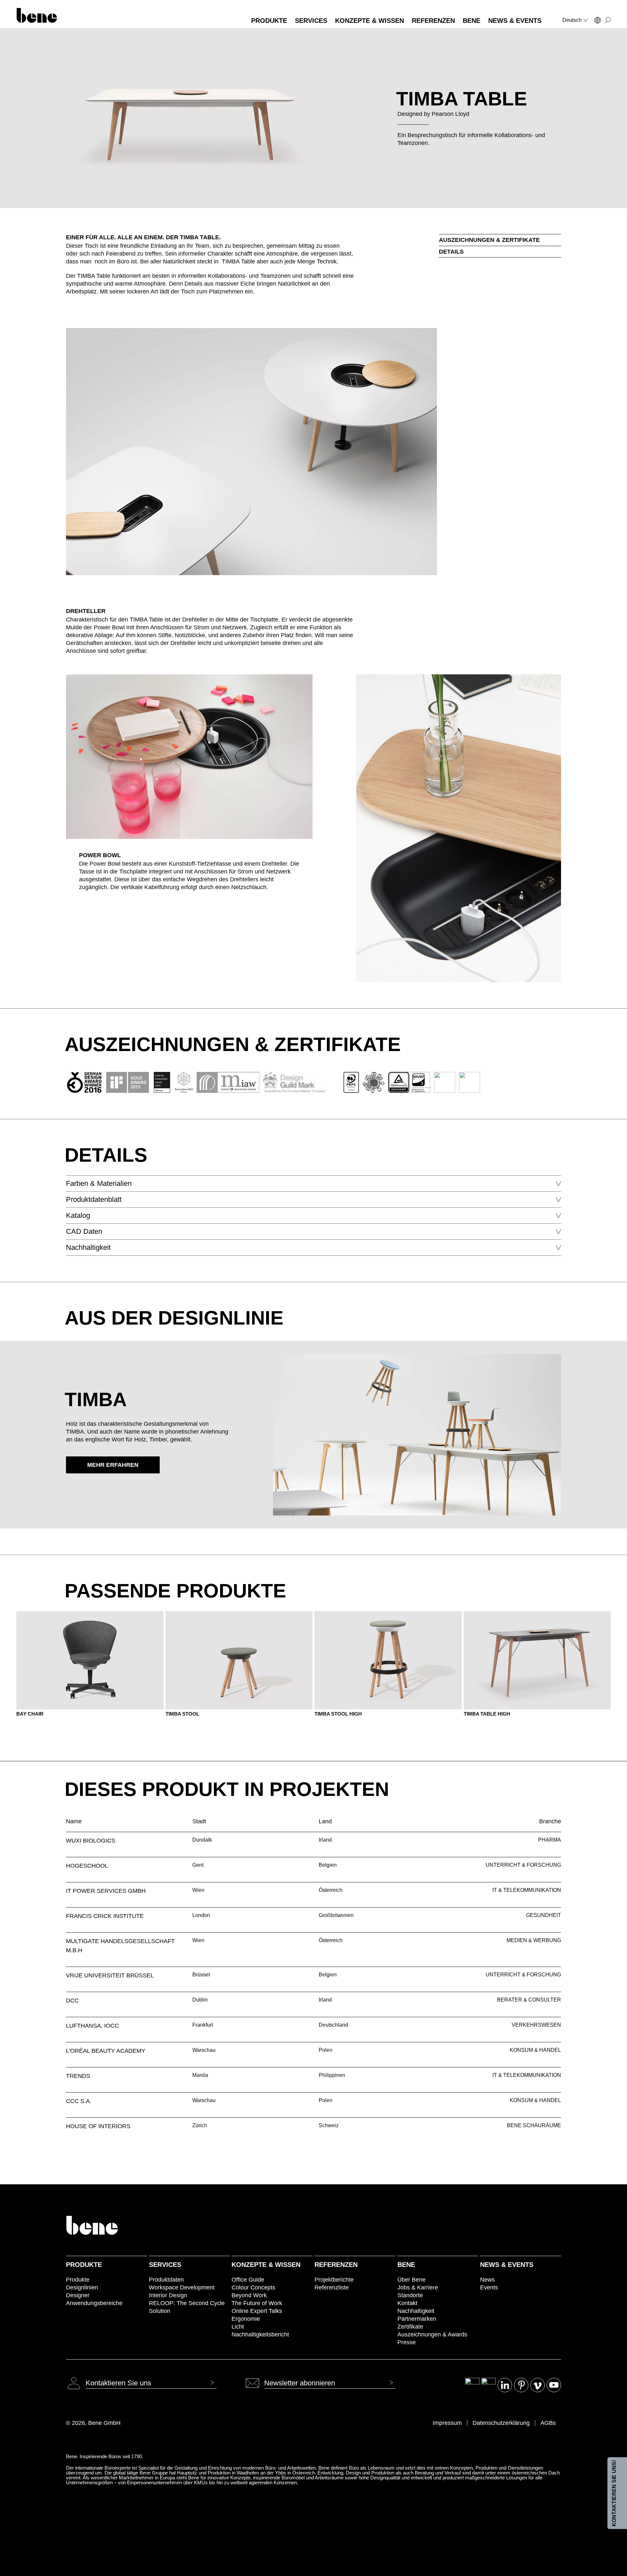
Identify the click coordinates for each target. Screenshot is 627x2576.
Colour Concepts (253, 2287)
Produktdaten (166, 2280)
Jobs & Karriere (418, 2287)
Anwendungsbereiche (94, 2303)
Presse (407, 2342)
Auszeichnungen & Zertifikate (489, 240)
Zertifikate (410, 2327)
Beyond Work (249, 2295)
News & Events (507, 2265)
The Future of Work (257, 2303)
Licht (238, 2327)
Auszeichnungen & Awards (432, 2334)
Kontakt (407, 2303)
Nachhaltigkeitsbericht (260, 2334)
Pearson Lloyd (450, 114)
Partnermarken (417, 2319)
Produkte (84, 2265)
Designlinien (82, 2287)
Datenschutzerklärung (501, 2423)
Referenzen (336, 2265)
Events (489, 2287)
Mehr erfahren (113, 1465)
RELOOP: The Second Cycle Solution (187, 2307)
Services (165, 2265)
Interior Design (168, 2295)
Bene (406, 2265)
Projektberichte (334, 2280)
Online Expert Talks (257, 2311)
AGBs (548, 2423)
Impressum (447, 2423)
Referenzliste (332, 2287)
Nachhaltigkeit (416, 2311)
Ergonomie (246, 2319)
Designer (78, 2295)
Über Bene (411, 2280)
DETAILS (451, 252)
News (487, 2280)
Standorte (410, 2295)
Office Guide (248, 2280)
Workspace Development (182, 2287)
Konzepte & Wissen (266, 2265)
